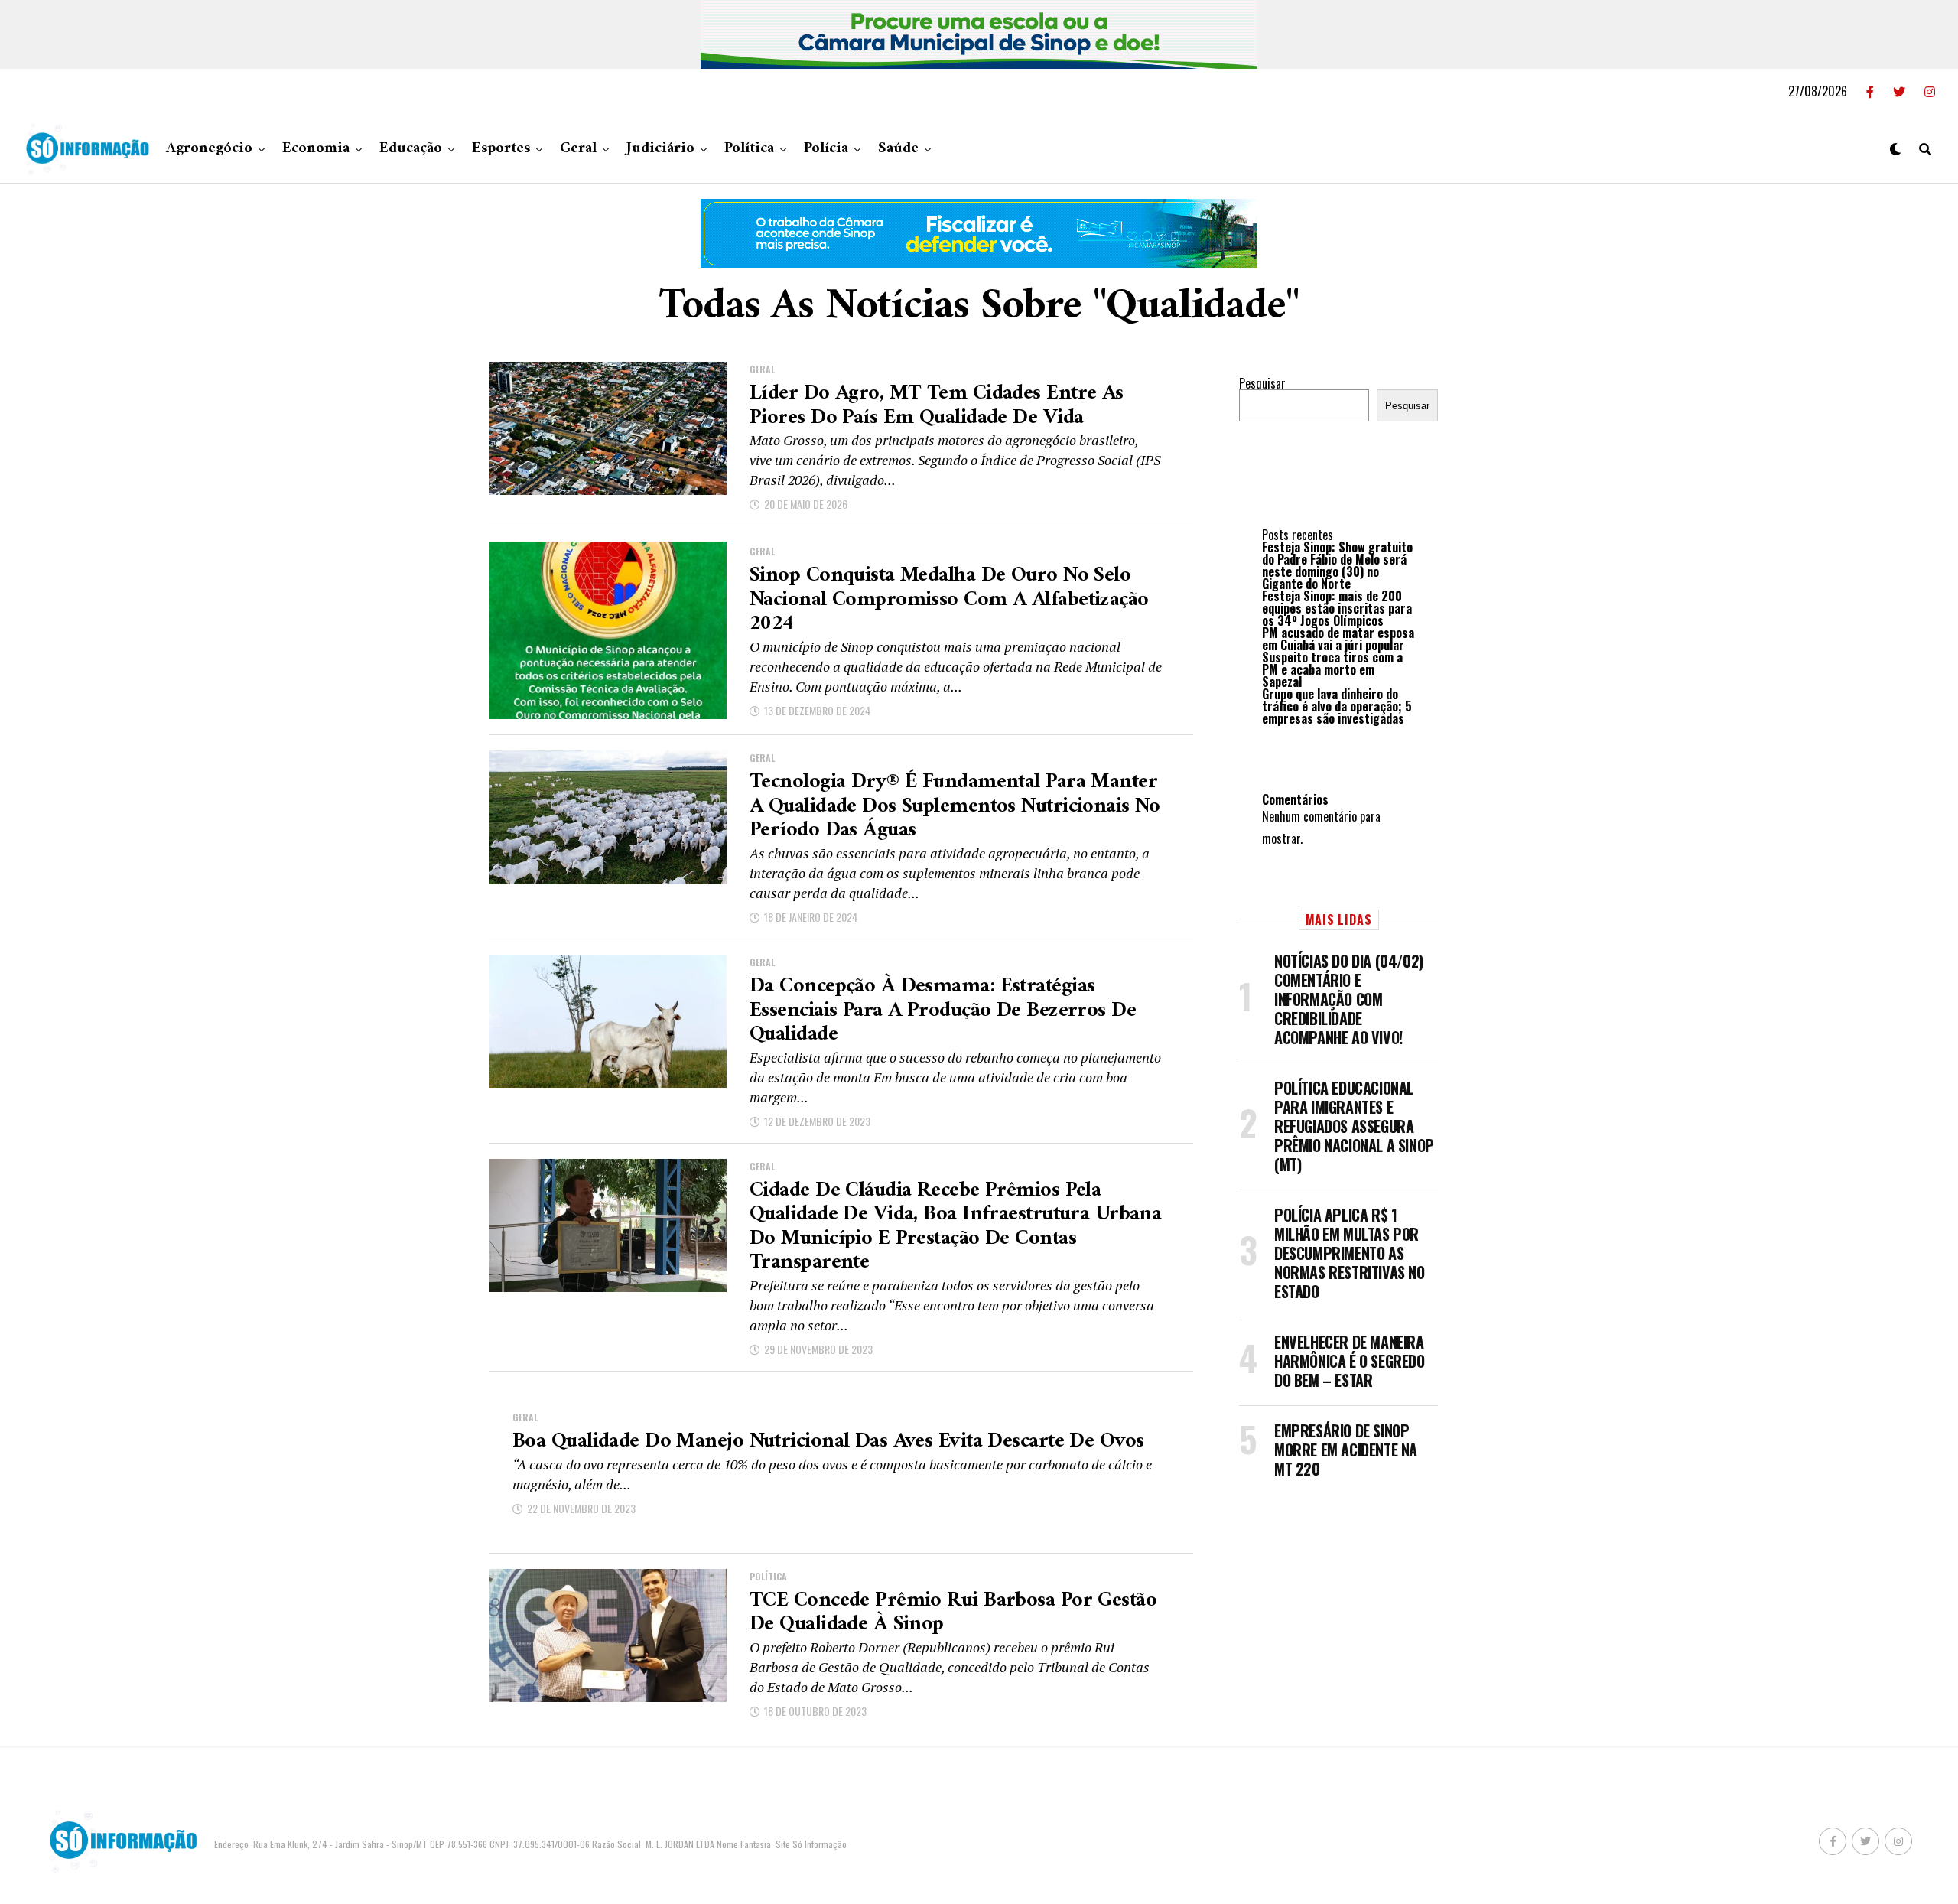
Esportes (501, 149)
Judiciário (660, 149)
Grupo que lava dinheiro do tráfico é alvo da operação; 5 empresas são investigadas (1337, 706)
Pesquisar (1262, 383)
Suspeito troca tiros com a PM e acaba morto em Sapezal (1332, 669)
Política (749, 149)
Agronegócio (209, 149)
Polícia (826, 149)
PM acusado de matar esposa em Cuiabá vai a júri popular (1338, 639)
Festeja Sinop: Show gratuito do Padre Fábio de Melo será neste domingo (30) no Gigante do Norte (1337, 565)
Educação (411, 149)
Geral (578, 149)
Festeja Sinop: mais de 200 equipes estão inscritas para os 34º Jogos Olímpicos (1337, 608)
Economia (316, 149)
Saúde (898, 149)
